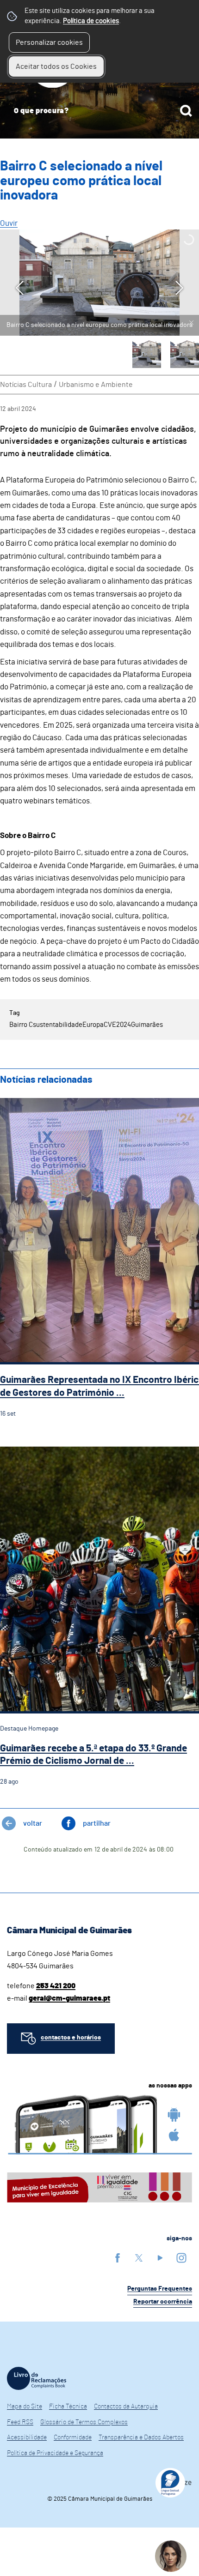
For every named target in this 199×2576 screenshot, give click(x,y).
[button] (147, 354)
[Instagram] (181, 2258)
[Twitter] (139, 2258)
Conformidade (73, 2437)
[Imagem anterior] (20, 288)
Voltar (33, 1823)
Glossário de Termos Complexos (84, 2422)
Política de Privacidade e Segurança (55, 2453)
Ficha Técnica (68, 2407)
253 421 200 (56, 1986)
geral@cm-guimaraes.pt (69, 1998)
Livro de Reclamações (37, 2378)
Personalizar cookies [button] (49, 42)
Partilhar (97, 1823)
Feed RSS (20, 2422)
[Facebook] (118, 2258)
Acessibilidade (27, 2437)
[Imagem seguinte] (179, 288)
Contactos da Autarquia (126, 2407)
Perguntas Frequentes (160, 2289)
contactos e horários (71, 2038)
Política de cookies (91, 21)
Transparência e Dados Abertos (141, 2437)
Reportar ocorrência (163, 2302)
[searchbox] (99, 111)
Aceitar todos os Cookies (56, 66)
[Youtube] (160, 2258)
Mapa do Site (25, 2407)
